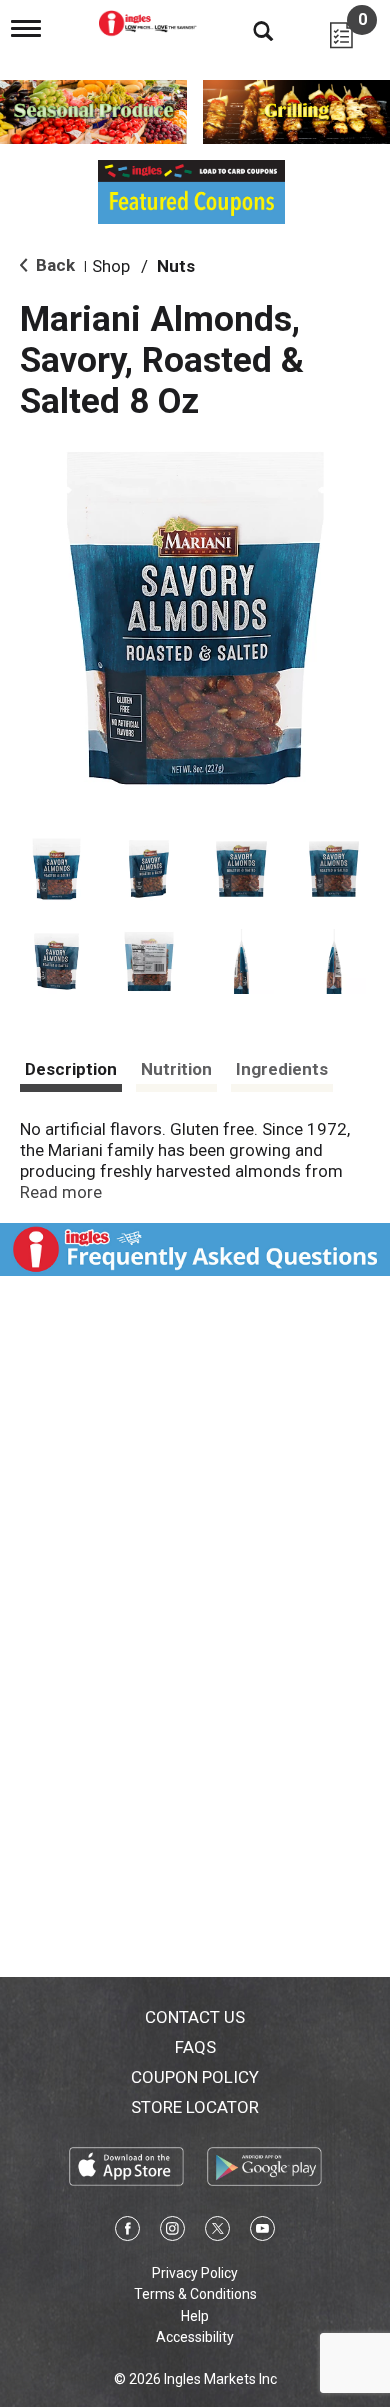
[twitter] (217, 2232)
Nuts (176, 266)
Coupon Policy (195, 2077)
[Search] (248, 30)
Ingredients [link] (282, 1069)
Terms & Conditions (195, 2294)
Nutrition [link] (176, 1069)
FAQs (195, 2047)
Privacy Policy (195, 2273)
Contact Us (195, 2017)
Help (195, 2316)
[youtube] (262, 2232)
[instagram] (172, 2232)
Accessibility (195, 2337)
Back (53, 265)
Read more (61, 1192)
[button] (56, 869)
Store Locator (195, 2107)
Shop (111, 266)
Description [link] (71, 1069)
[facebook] (127, 2232)
